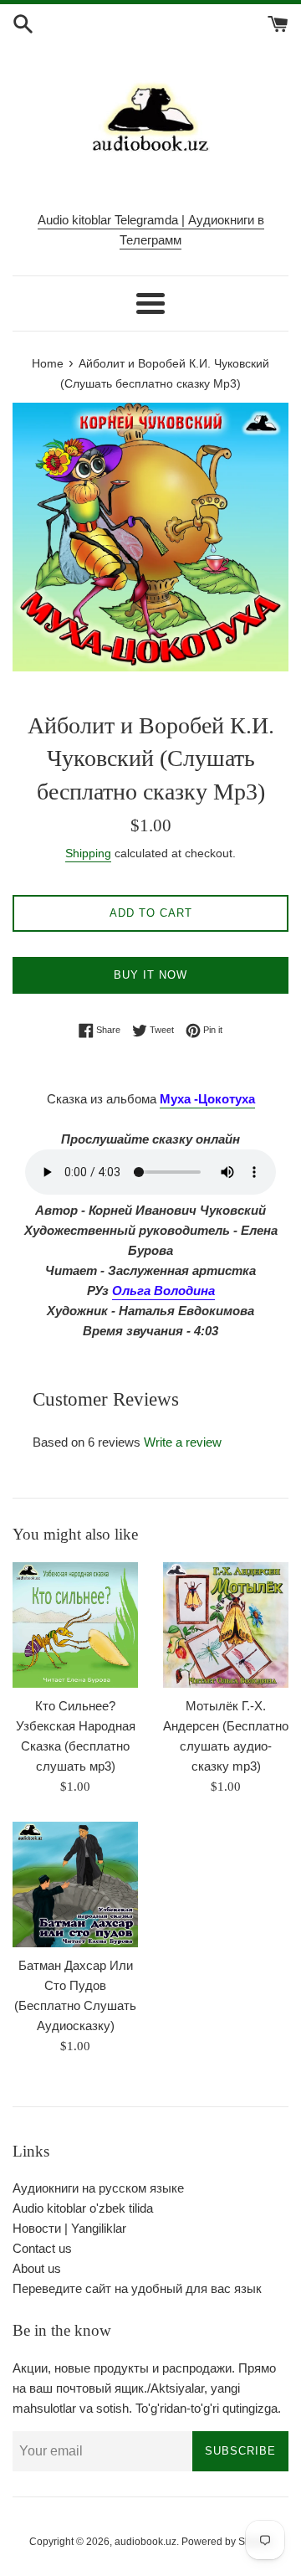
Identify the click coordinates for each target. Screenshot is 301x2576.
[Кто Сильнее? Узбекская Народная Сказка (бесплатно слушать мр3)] (75, 1625)
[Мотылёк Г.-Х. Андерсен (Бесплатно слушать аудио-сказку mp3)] (226, 1625)
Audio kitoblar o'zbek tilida (83, 2208)
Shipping (88, 853)
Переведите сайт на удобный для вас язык (137, 2288)
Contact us (42, 2248)
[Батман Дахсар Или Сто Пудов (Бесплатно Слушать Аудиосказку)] (75, 1884)
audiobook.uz (145, 2542)
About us (37, 2268)
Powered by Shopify (227, 2542)
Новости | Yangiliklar (69, 2228)
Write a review (183, 1442)
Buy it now (150, 975)
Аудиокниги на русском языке (98, 2188)
